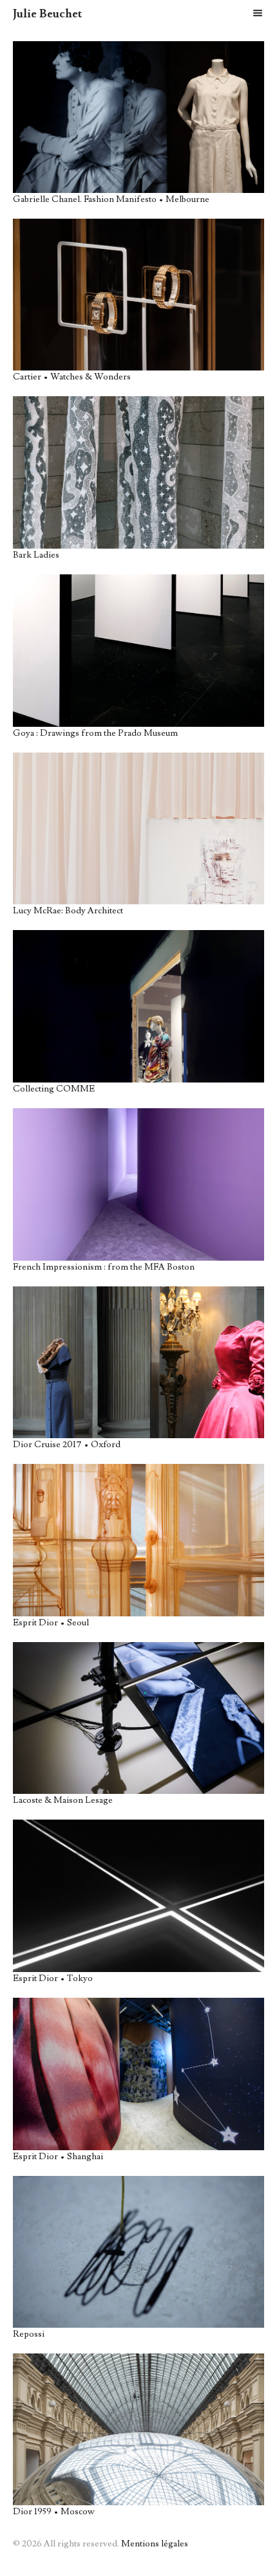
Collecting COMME (54, 1089)
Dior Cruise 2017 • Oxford (67, 1445)
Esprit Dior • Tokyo (53, 1978)
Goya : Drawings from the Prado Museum (95, 733)
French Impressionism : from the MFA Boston (104, 1267)
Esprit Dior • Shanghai (58, 2157)
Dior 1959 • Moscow (54, 2512)
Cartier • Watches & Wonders (72, 377)
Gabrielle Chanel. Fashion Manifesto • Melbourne (111, 199)
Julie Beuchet (47, 14)
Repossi (29, 2334)
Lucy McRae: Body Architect (68, 911)
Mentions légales (155, 2544)
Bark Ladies (36, 555)
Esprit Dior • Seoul (51, 1623)
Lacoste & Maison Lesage (63, 1800)
